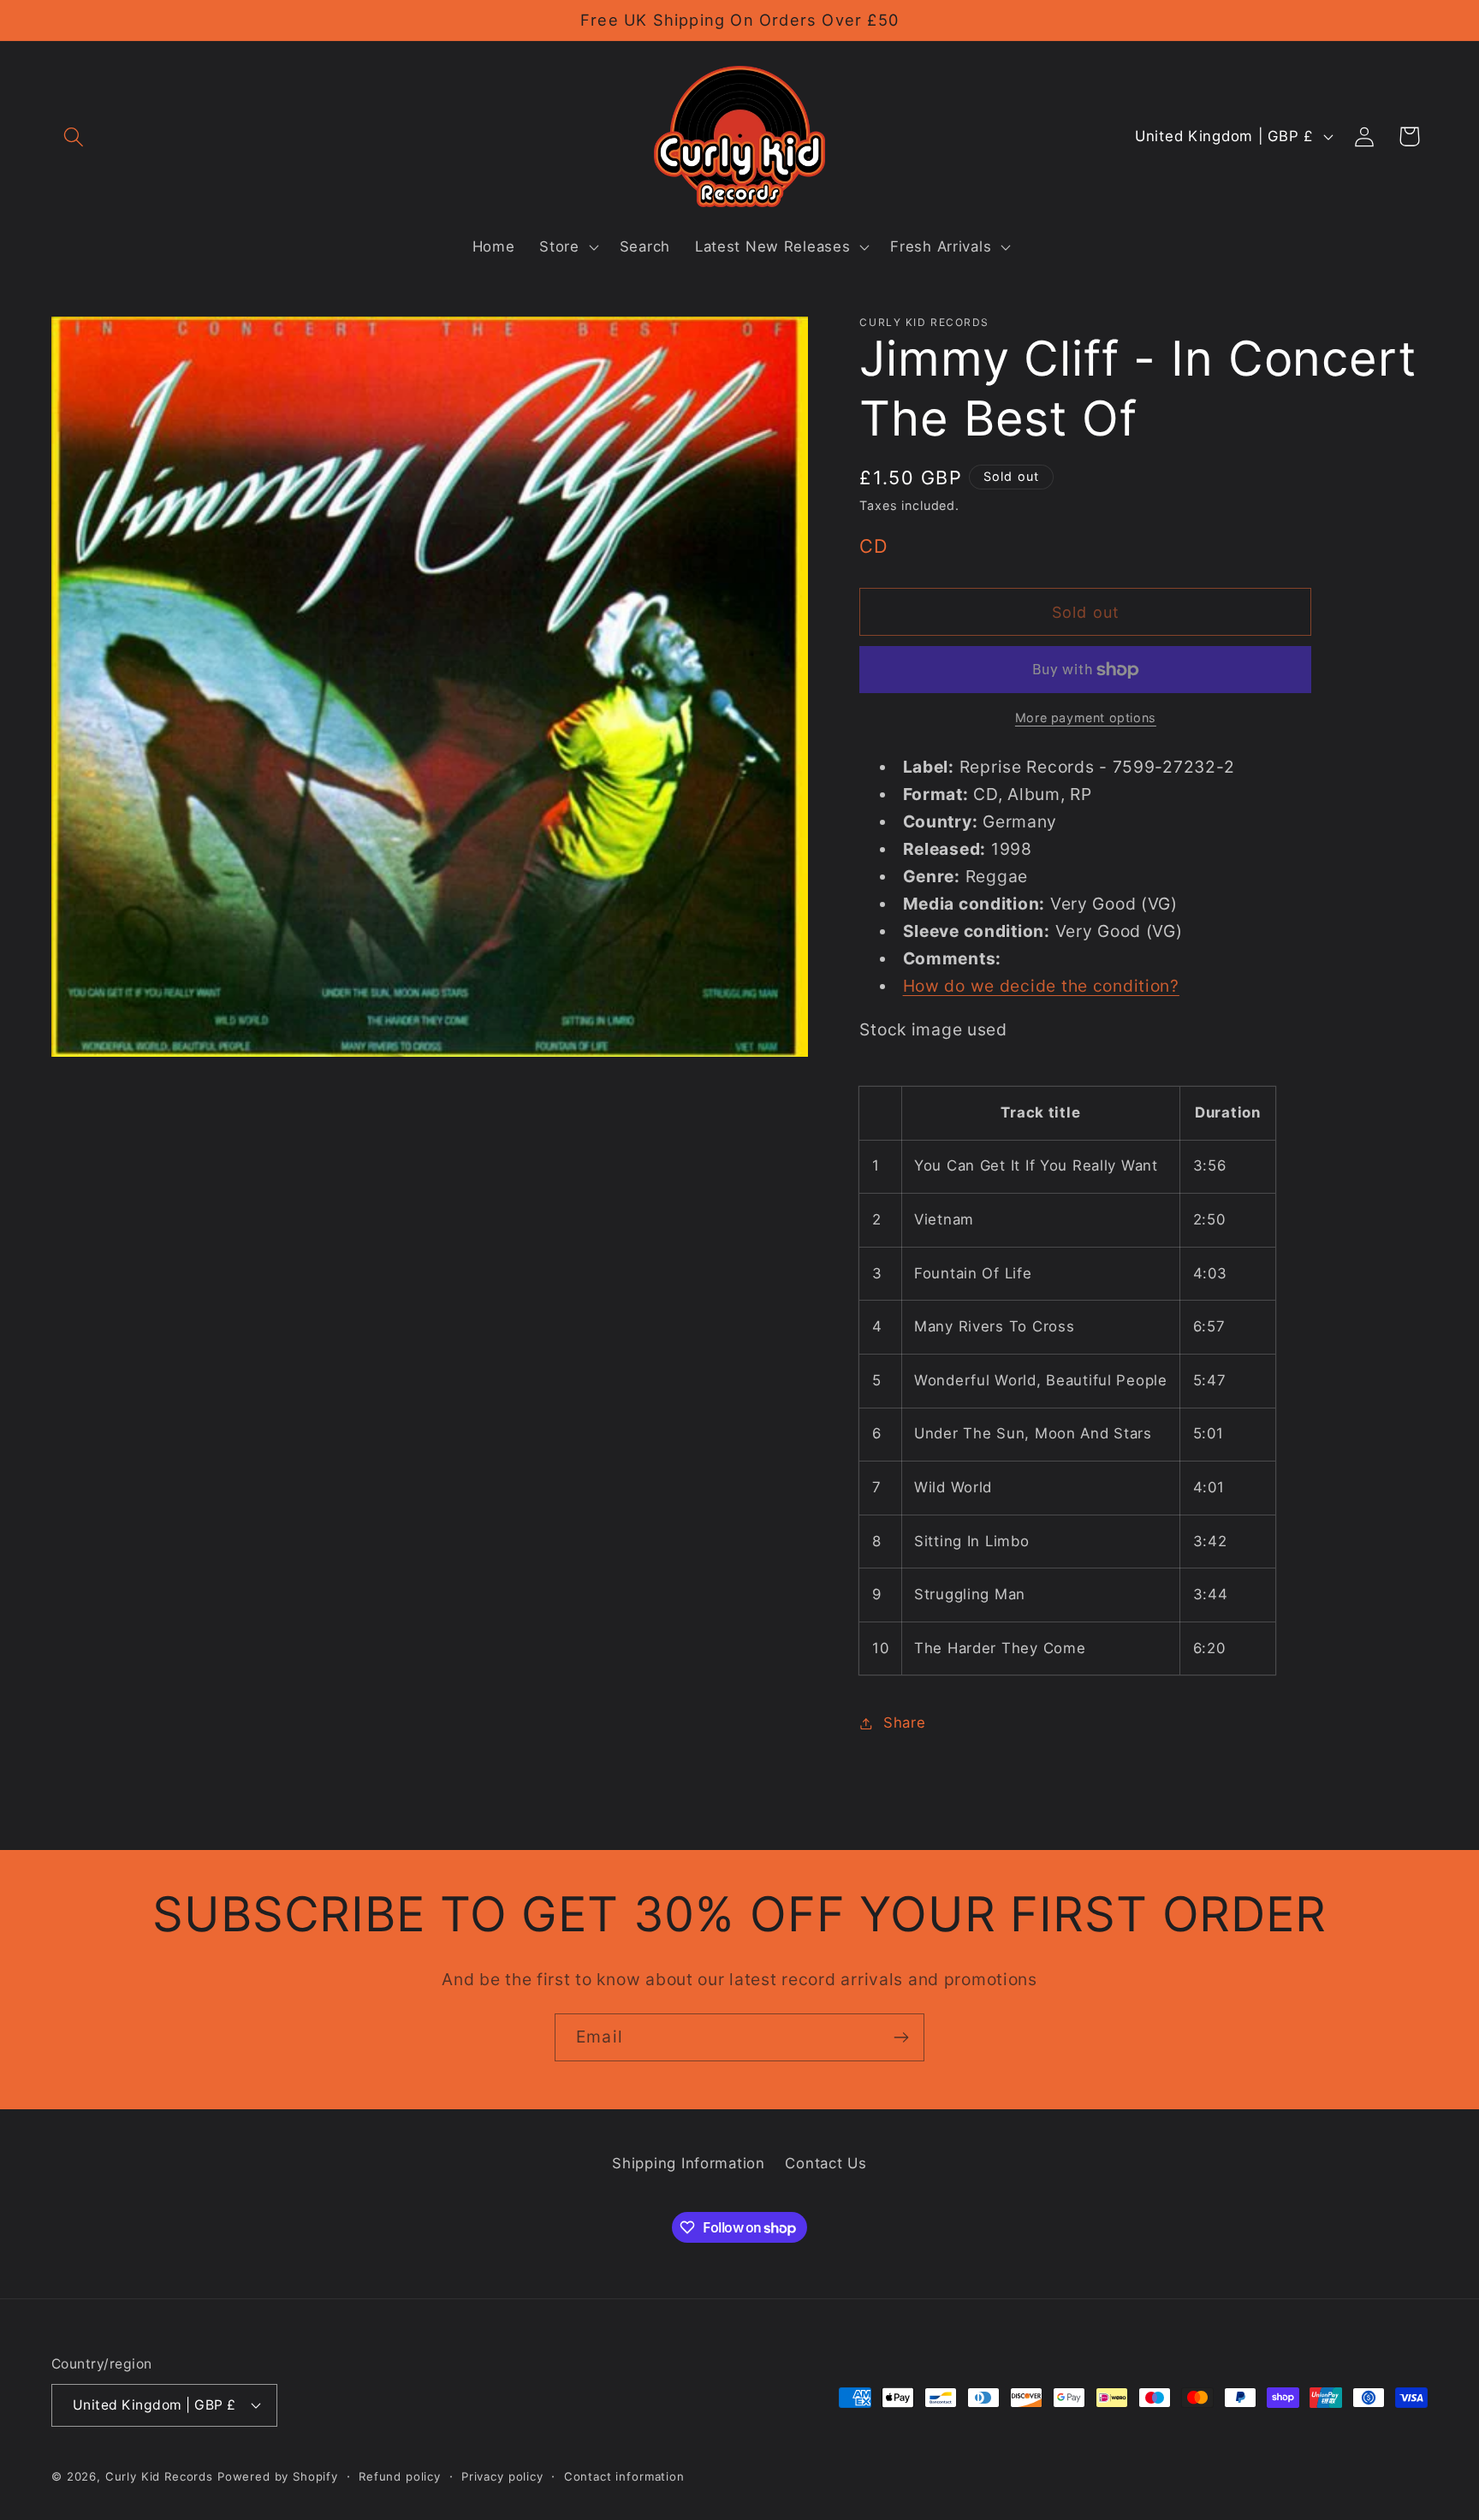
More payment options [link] (1086, 717)
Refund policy (400, 2476)
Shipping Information (688, 2163)
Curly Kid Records (159, 2476)
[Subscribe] (901, 2037)
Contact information (624, 2476)
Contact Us (826, 2163)
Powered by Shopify (278, 2476)
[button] (74, 136)
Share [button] (904, 1722)
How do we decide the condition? (1041, 986)
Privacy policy (502, 2476)
